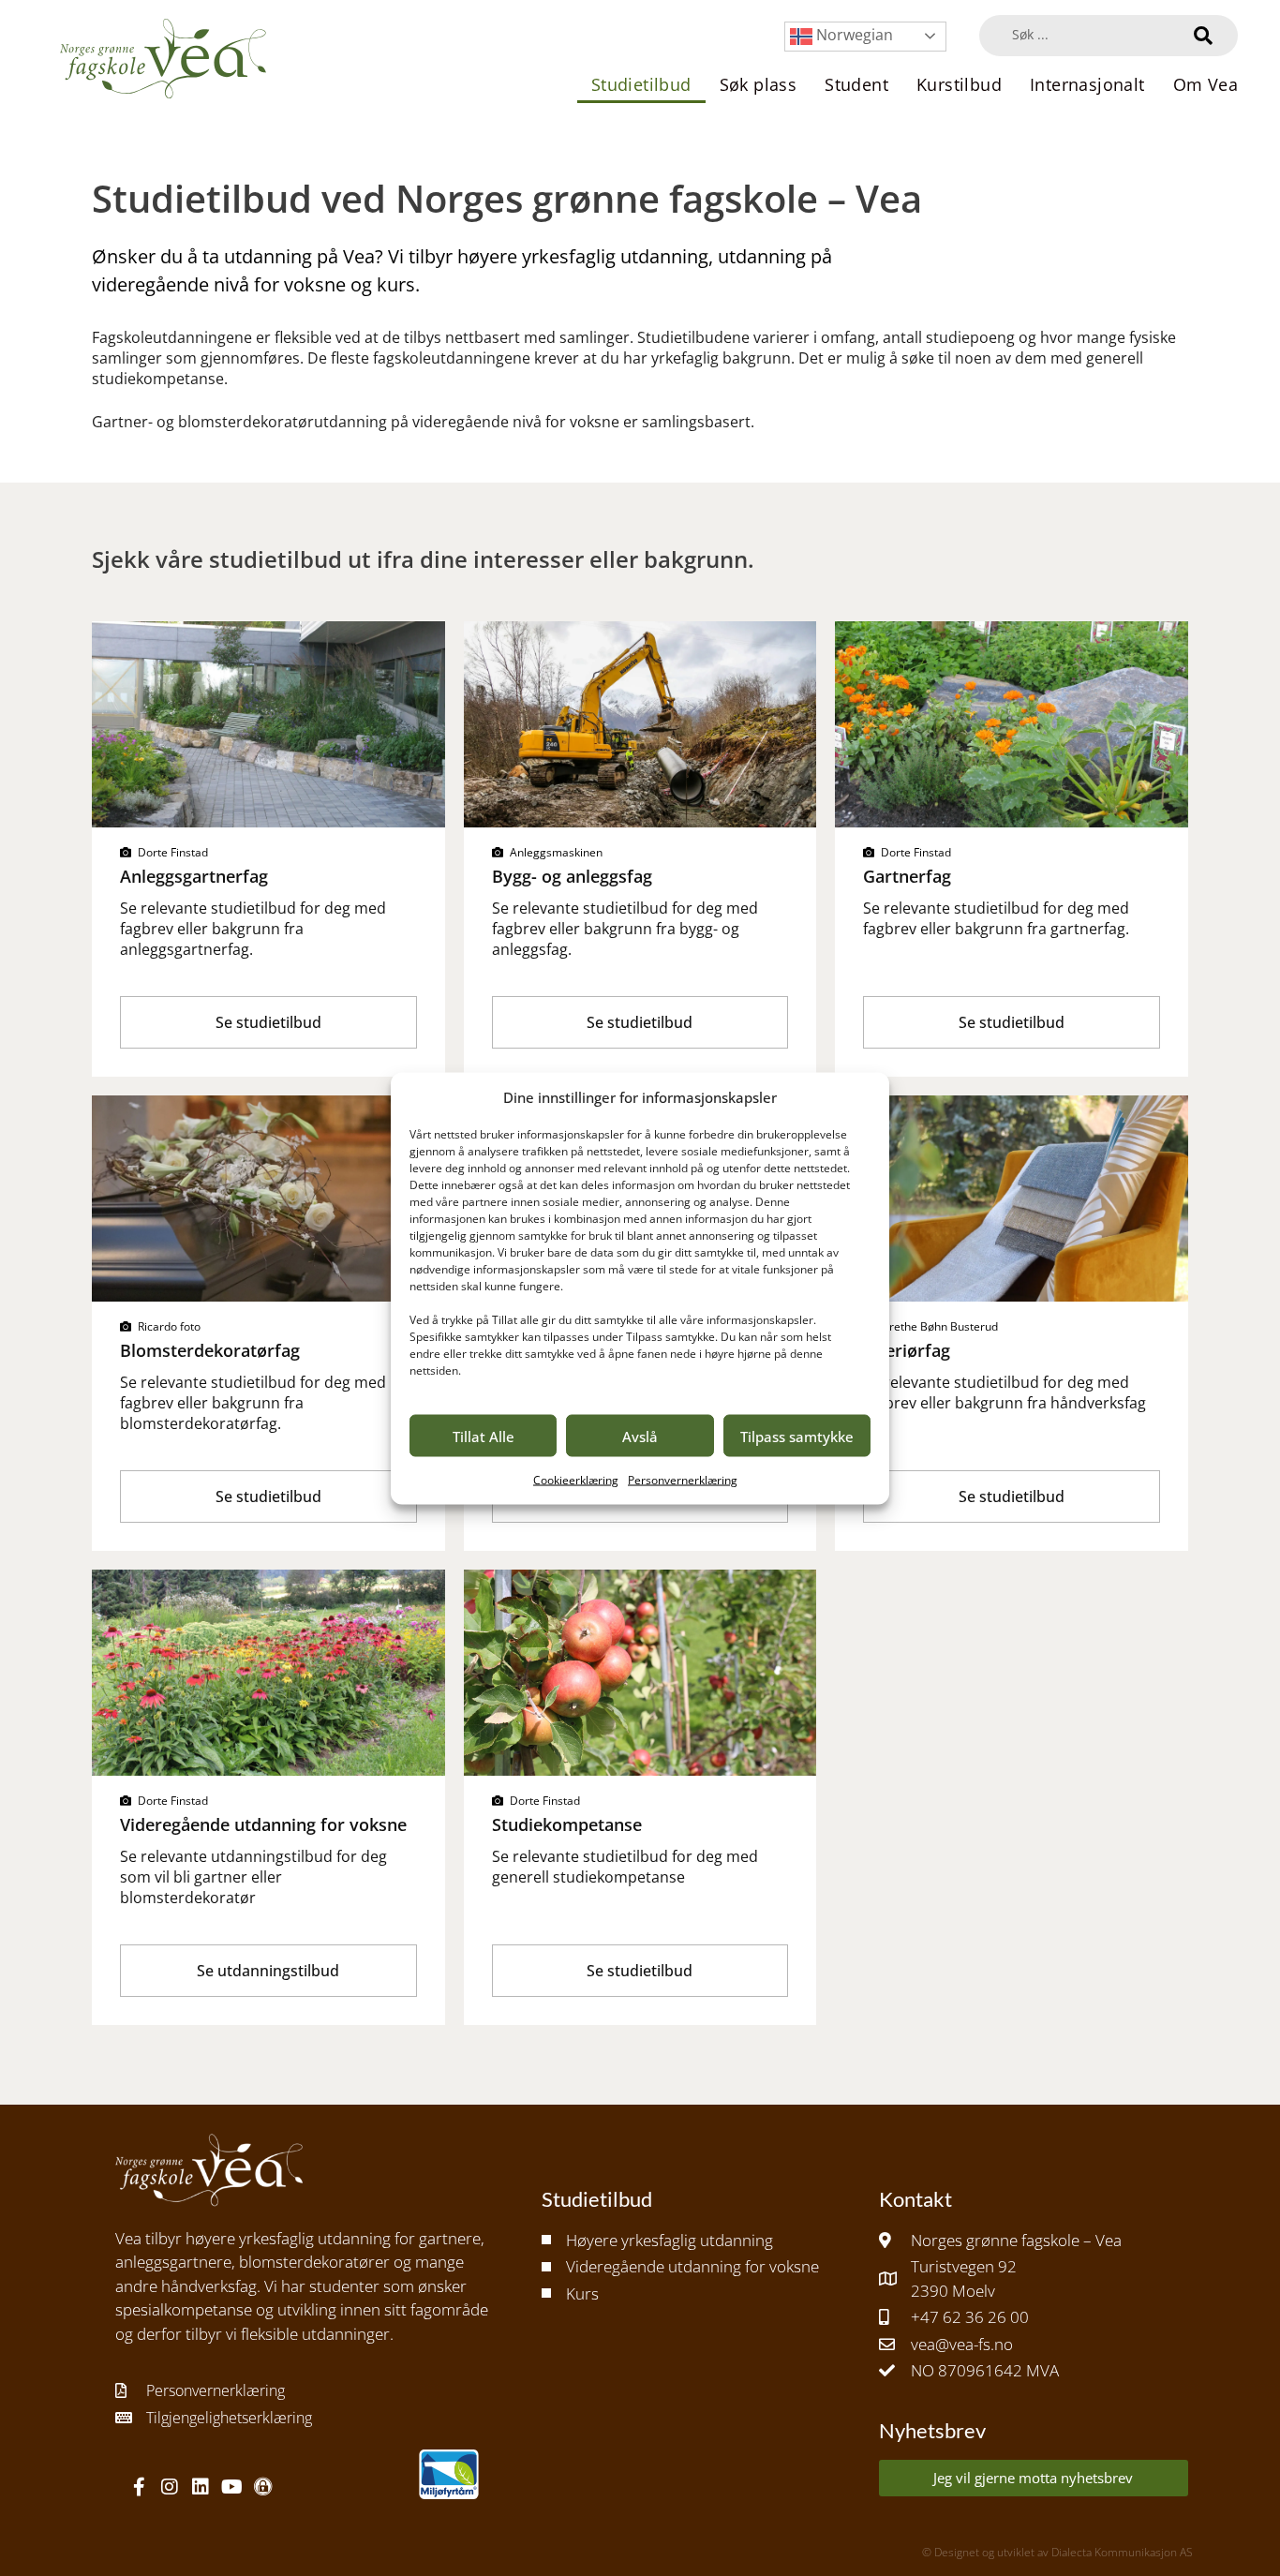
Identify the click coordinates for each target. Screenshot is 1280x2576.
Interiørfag (907, 1350)
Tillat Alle (484, 1436)
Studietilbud (641, 84)
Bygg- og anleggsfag (572, 876)
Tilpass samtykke (797, 1436)
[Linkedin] (201, 2487)
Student (856, 84)
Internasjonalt (1087, 84)
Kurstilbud (959, 84)
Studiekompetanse (567, 1824)
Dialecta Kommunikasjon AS (1122, 2552)
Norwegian (853, 35)
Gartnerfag (907, 876)
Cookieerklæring (576, 1480)
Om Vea (1206, 84)
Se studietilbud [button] (268, 1022)
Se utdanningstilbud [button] (268, 1971)
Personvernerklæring (683, 1480)
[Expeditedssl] (262, 2487)
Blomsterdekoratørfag (210, 1350)
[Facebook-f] (139, 2487)
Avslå (640, 1436)
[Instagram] (170, 2487)
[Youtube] (231, 2487)
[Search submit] (1203, 36)
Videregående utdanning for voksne (263, 1824)
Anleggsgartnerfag (194, 876)
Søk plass (759, 84)
